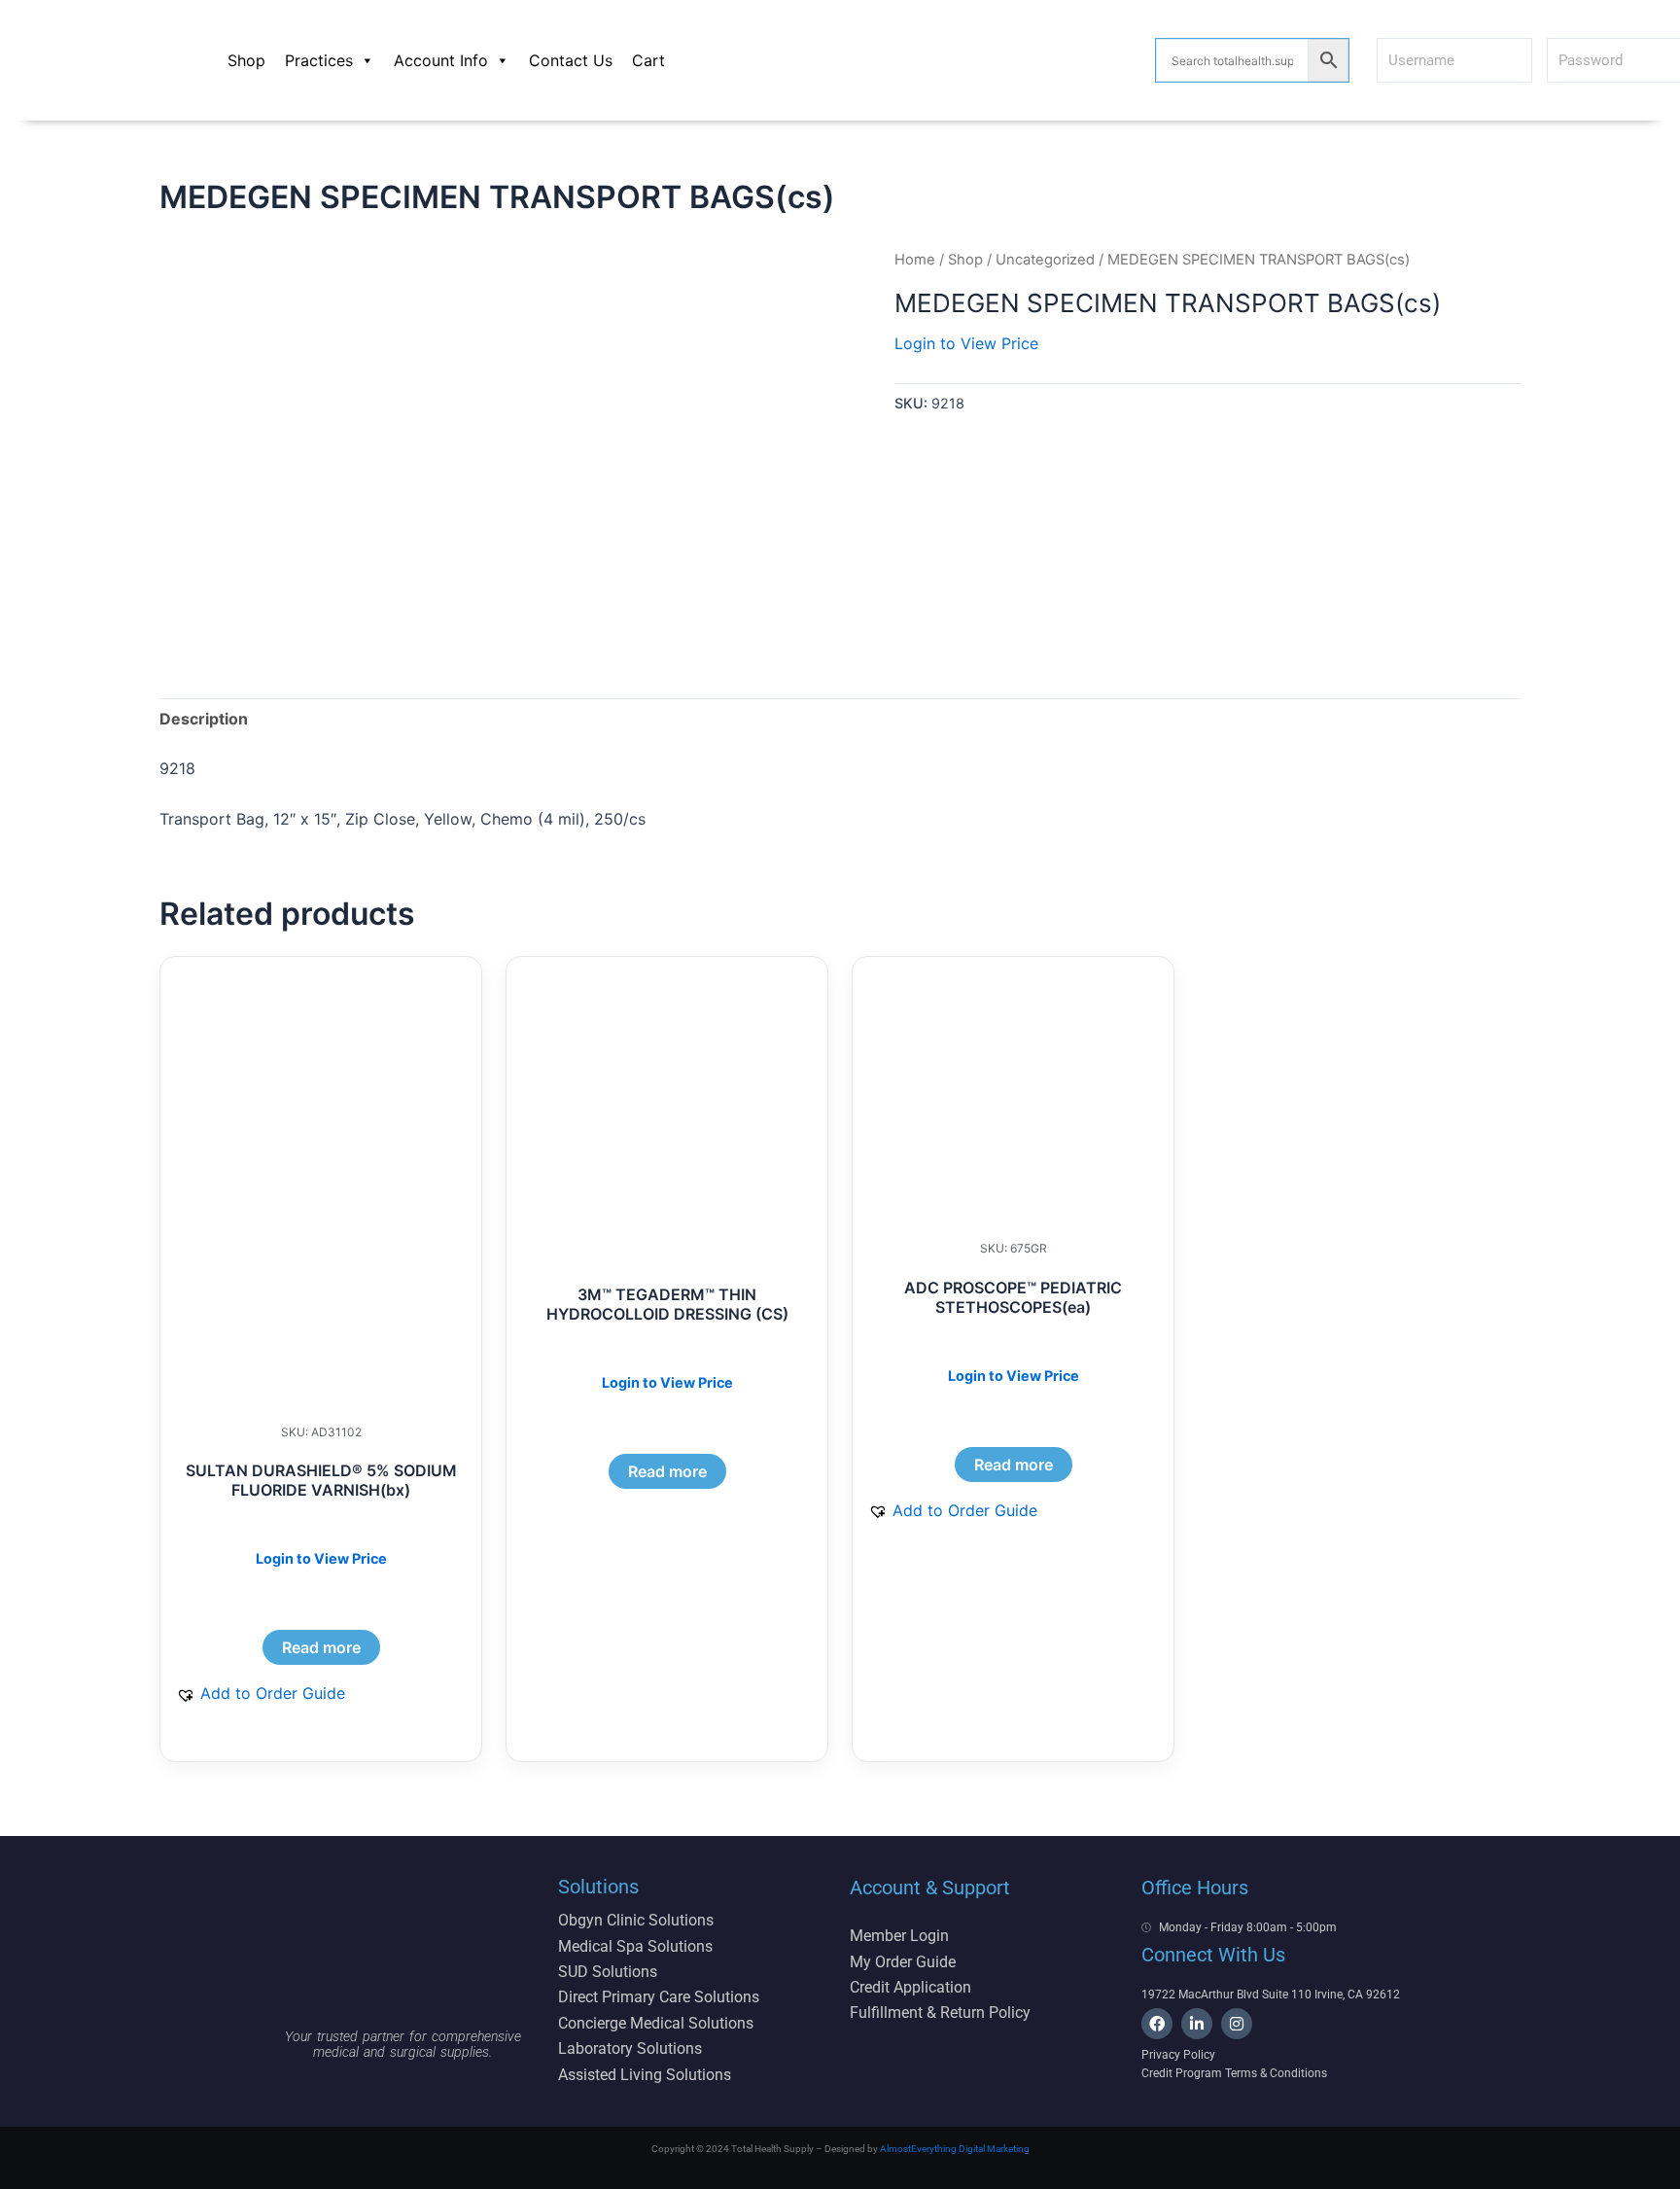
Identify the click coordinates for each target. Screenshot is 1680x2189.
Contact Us (571, 60)
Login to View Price (966, 343)
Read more (321, 1647)
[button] (261, 1693)
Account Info (441, 60)
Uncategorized (1045, 260)
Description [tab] (204, 719)
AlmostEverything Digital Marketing (955, 2149)
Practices (319, 60)
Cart (648, 60)
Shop (246, 60)
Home (915, 260)
